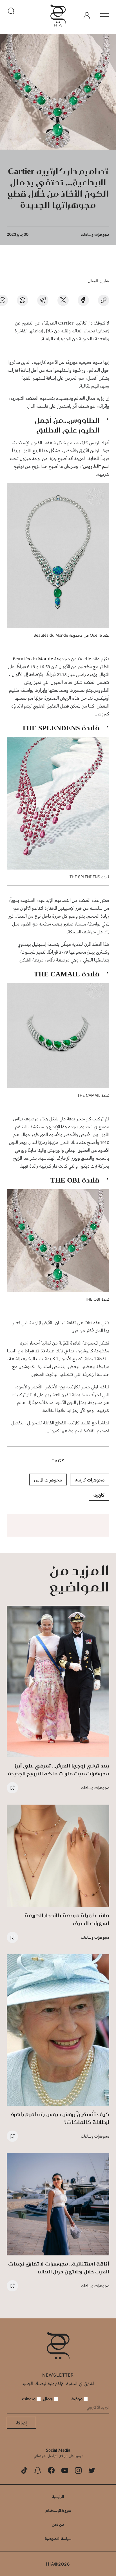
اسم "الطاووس (96, 467)
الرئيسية (58, 2497)
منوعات (29, 2398)
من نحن (58, 2524)
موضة (78, 2398)
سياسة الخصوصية (58, 2538)
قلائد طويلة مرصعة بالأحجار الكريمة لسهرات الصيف (67, 1919)
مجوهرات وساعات (95, 234)
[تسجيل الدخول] (87, 15)
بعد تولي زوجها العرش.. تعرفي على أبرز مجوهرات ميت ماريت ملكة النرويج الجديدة (59, 1770)
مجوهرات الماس (48, 1480)
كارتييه (99, 1495)
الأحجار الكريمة (59, 1359)
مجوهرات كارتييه (90, 1480)
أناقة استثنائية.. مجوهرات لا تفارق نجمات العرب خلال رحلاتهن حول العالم (59, 2268)
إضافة (21, 2423)
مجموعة (62, 659)
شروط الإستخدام (58, 2510)
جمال (48, 2398)
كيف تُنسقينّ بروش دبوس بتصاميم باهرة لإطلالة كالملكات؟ (60, 2118)
